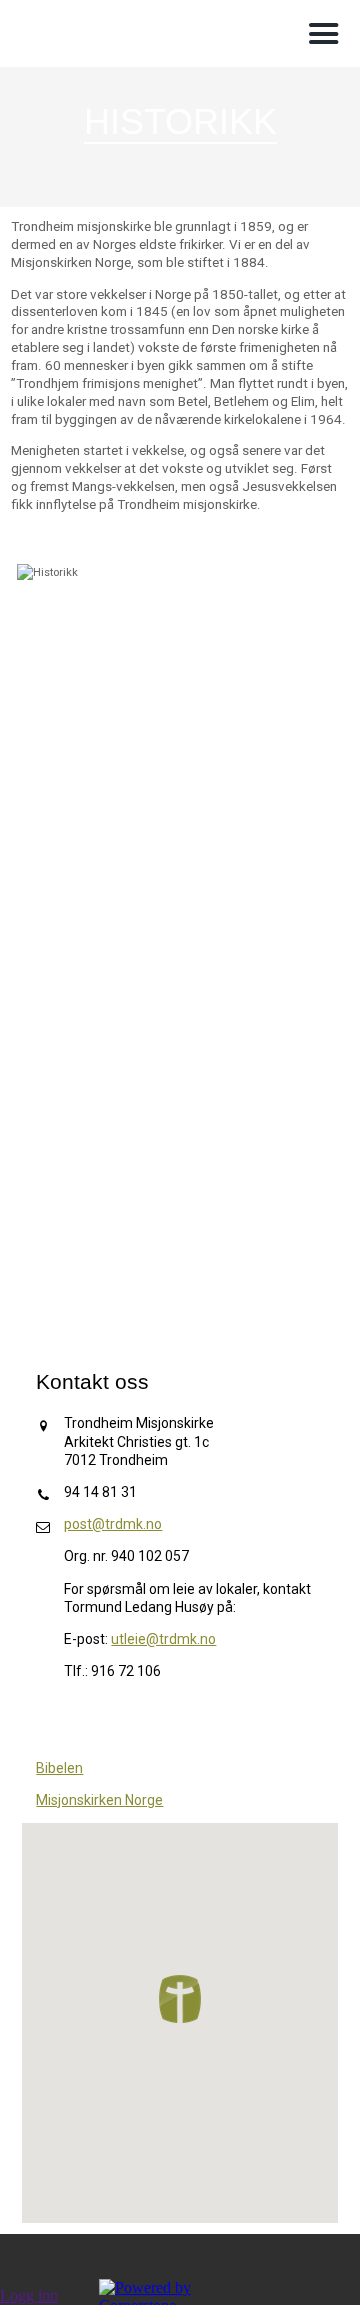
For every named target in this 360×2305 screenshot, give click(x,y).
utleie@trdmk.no (163, 1639)
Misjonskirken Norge (99, 1800)
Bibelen (59, 1768)
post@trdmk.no (113, 1524)
